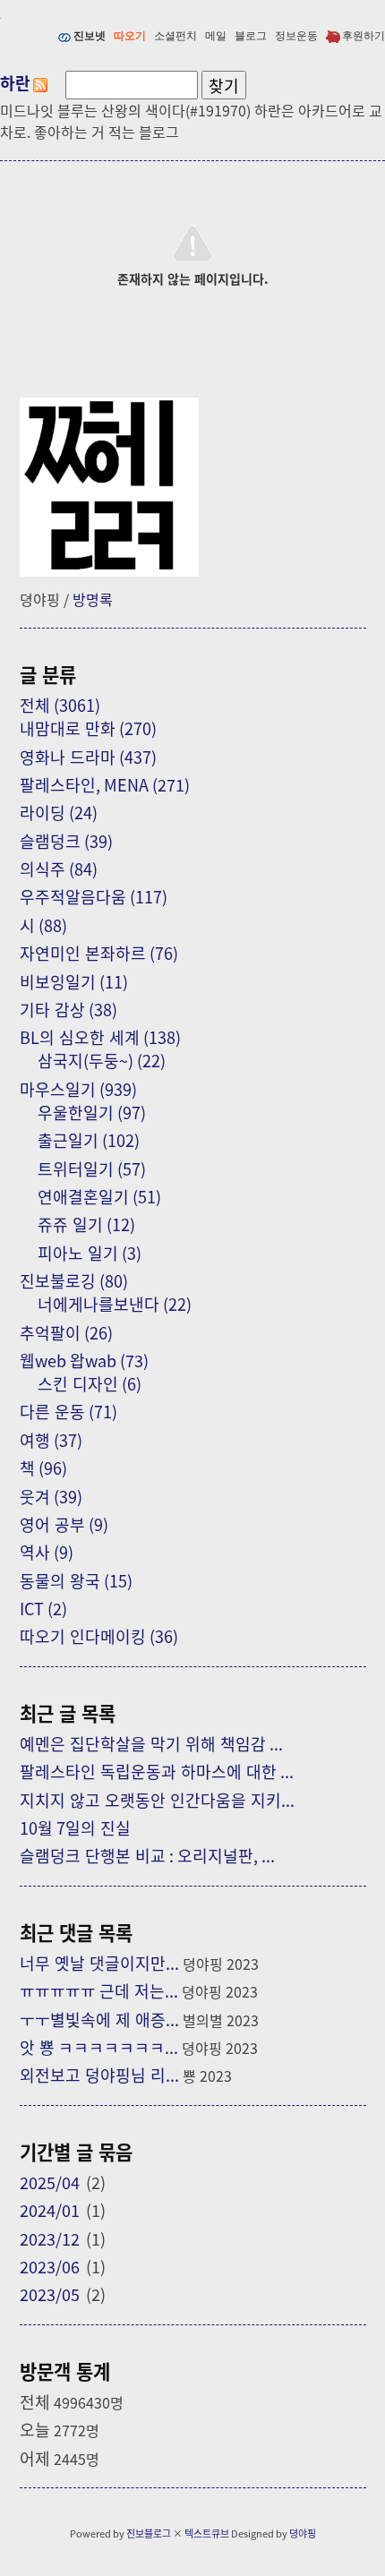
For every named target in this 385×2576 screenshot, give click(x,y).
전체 (60, 705)
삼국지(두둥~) (102, 1060)
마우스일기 (78, 1089)
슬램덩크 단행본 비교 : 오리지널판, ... (147, 1855)
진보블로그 (149, 2533)
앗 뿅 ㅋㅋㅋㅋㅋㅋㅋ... (99, 2047)
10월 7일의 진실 (75, 1827)
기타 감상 (68, 1009)
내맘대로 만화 (88, 728)
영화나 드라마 (88, 757)
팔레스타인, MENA (105, 784)
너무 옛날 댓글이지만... (99, 1963)
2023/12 (50, 2238)
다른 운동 (68, 1411)
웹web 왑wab (84, 1360)
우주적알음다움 (94, 896)
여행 (51, 1440)
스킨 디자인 (90, 1383)
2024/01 (50, 2210)
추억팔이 (66, 1332)
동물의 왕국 (76, 1580)
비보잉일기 (74, 981)
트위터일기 (92, 1168)
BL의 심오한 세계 (100, 1037)
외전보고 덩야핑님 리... (99, 2075)
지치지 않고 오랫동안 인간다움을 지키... (157, 1800)
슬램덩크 (66, 841)
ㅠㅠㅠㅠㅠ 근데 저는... (99, 1990)
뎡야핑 (303, 2533)
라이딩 (59, 812)
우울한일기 (92, 1112)
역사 (47, 1552)
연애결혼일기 (99, 1196)
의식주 (59, 869)
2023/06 (50, 2266)
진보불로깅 (74, 1280)
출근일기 (89, 1140)
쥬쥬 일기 (86, 1224)
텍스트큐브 (207, 2533)
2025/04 (50, 2182)
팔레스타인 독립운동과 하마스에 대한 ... (157, 1771)
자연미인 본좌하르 (99, 953)
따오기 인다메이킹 (99, 1636)
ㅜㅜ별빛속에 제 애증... (99, 2019)
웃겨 (51, 1496)
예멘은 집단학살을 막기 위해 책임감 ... (151, 1743)
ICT (43, 1608)
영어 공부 (64, 1524)
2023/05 (50, 2294)
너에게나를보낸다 (115, 1304)
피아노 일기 (90, 1253)
